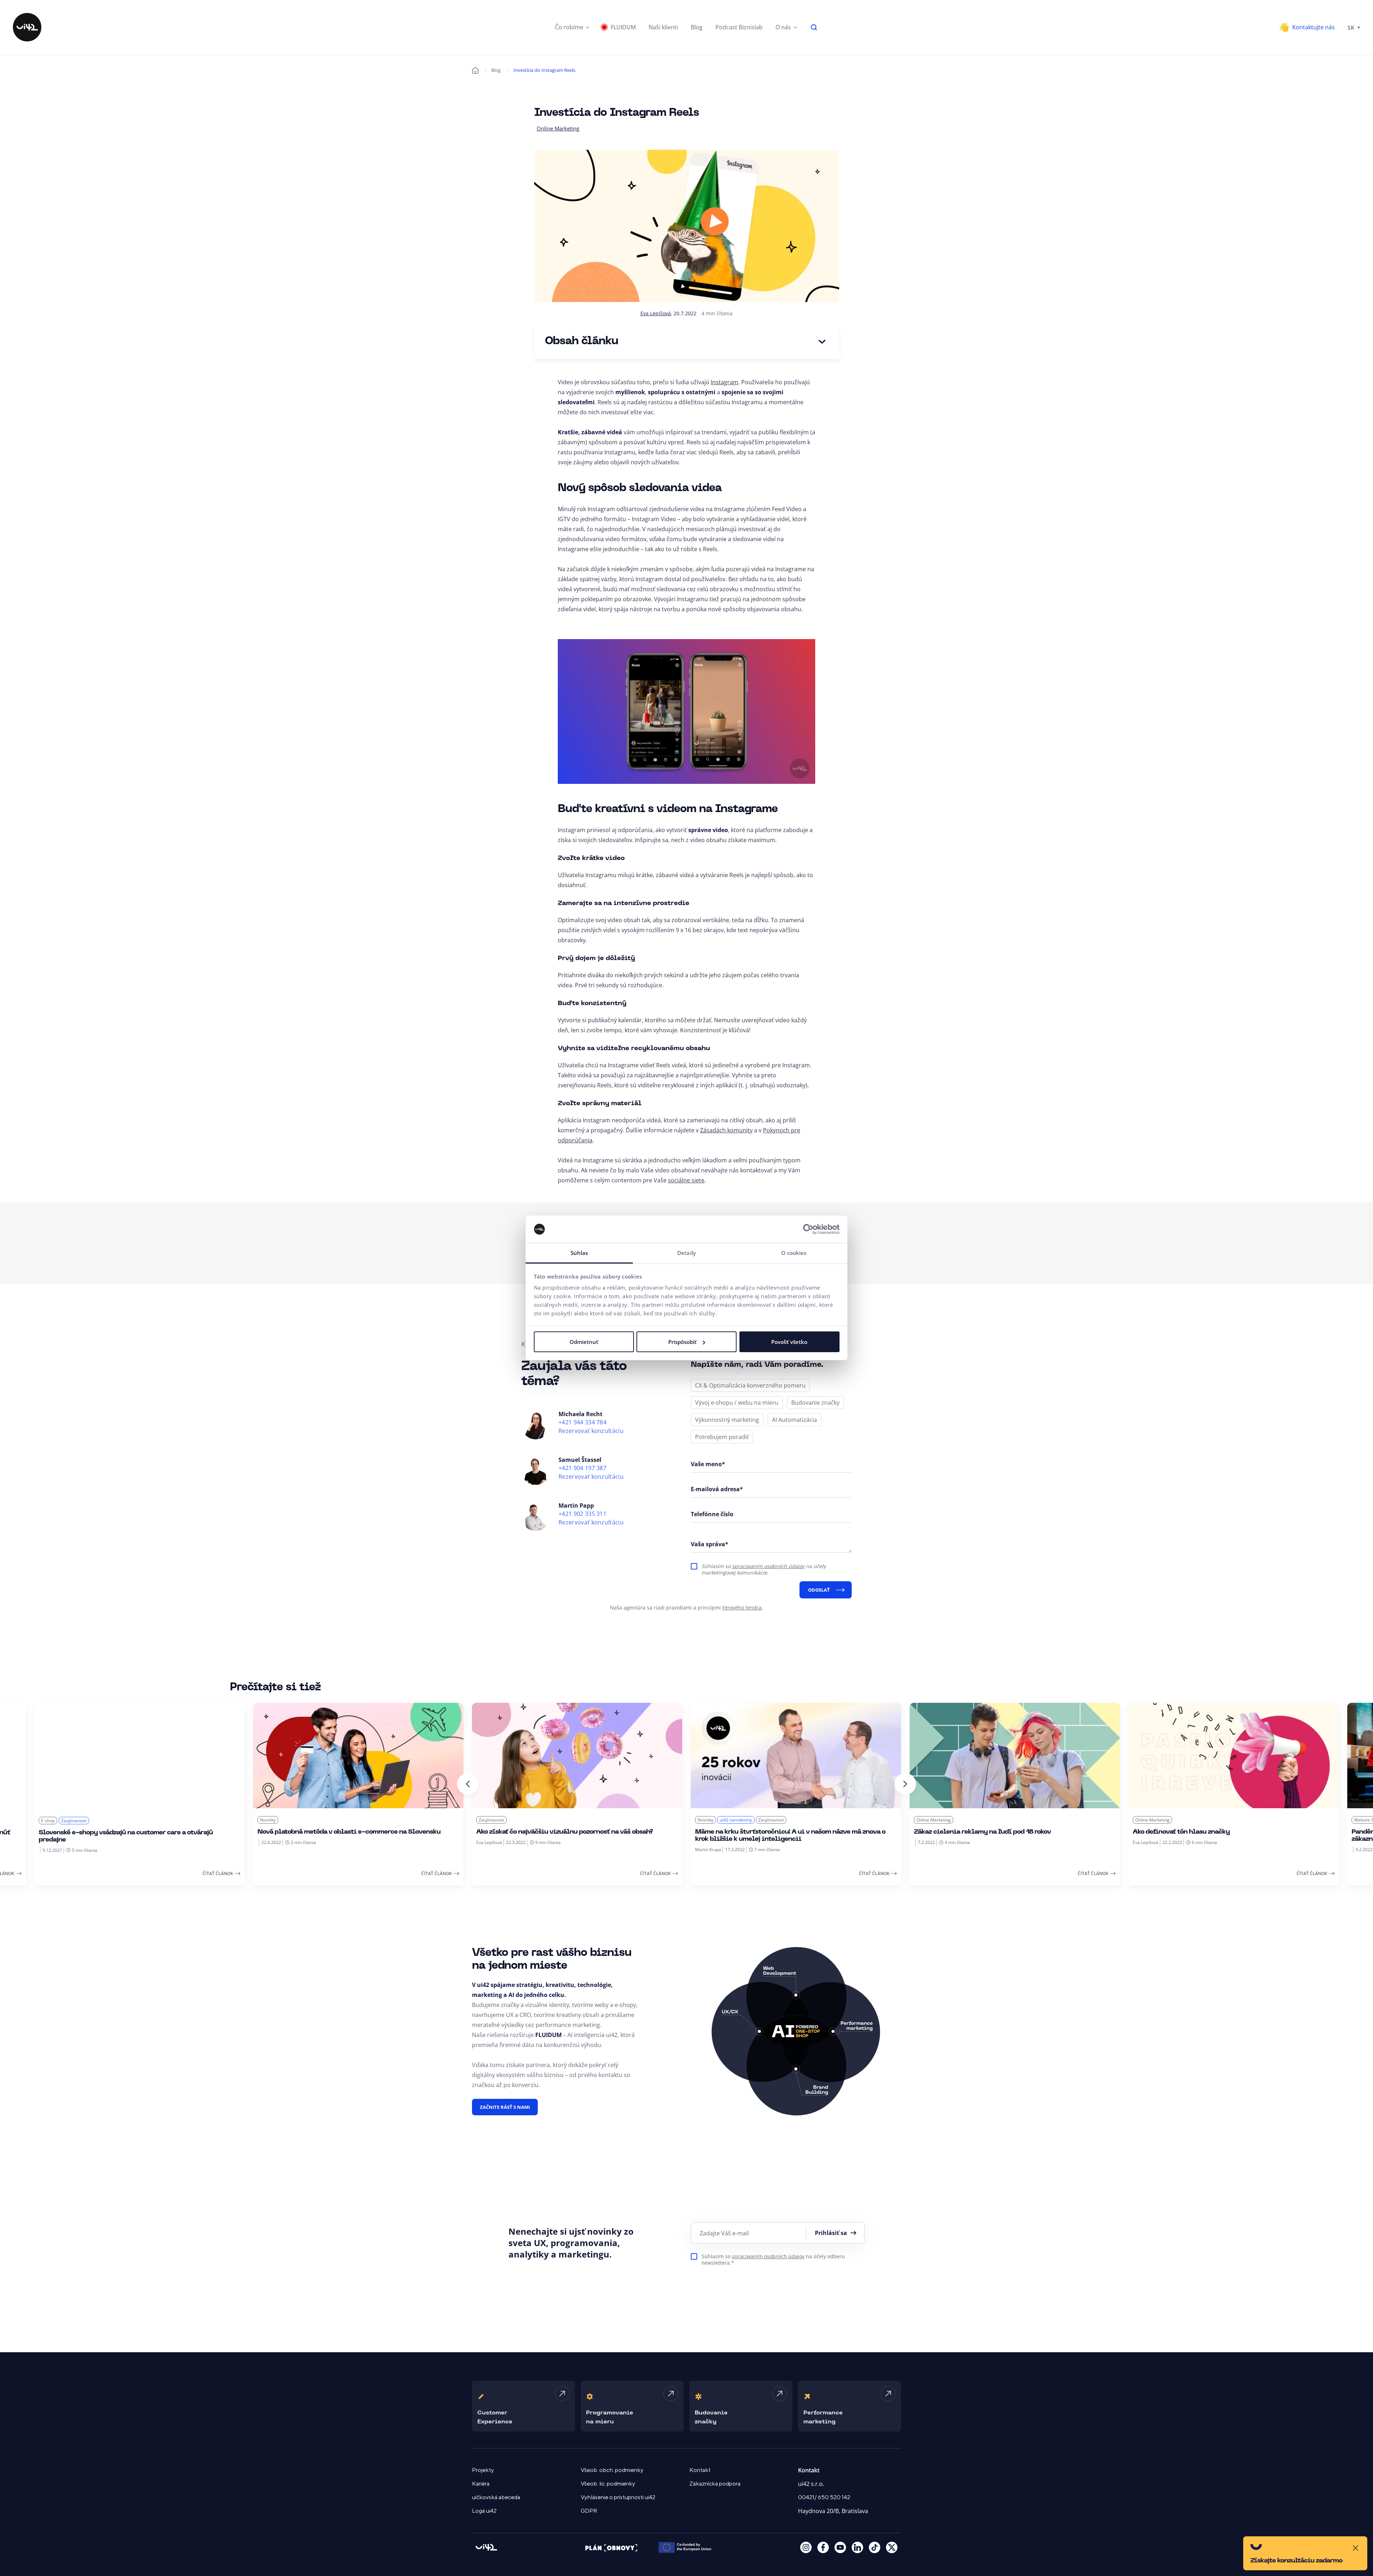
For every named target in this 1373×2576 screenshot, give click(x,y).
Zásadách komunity (726, 1130)
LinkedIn (857, 2547)
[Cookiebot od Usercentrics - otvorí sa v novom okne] (808, 1229)
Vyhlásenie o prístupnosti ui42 (618, 2497)
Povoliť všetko (789, 1342)
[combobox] (1354, 27)
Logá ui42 (484, 2511)
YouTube (840, 2547)
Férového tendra (742, 1608)
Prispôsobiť (682, 1342)
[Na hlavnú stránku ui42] (27, 27)
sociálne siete (686, 1180)
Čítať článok (218, 1873)
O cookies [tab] (794, 1253)
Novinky (49, 1820)
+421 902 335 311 (582, 1514)
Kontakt (700, 2470)
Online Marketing (558, 128)
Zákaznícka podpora (715, 2484)
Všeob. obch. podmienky (612, 2470)
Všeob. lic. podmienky (608, 2484)
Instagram (725, 382)
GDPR (589, 2511)
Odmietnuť (584, 1342)
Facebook (823, 2547)
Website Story (1149, 1820)
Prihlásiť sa (831, 2233)
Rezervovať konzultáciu (591, 1431)
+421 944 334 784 (582, 1422)
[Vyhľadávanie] (814, 27)
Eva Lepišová (656, 313)
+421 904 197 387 (582, 1468)
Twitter (892, 2547)
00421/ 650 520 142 (824, 2497)
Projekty (483, 2470)
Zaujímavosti (273, 1820)
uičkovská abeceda (496, 2497)
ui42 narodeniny (517, 1820)
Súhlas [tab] (579, 1253)
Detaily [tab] (686, 1253)
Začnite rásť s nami (505, 2107)
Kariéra (481, 2484)
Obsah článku (582, 342)
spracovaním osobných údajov (768, 1566)
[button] (572, 27)
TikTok (875, 2547)
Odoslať (819, 1590)
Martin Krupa (489, 1850)
